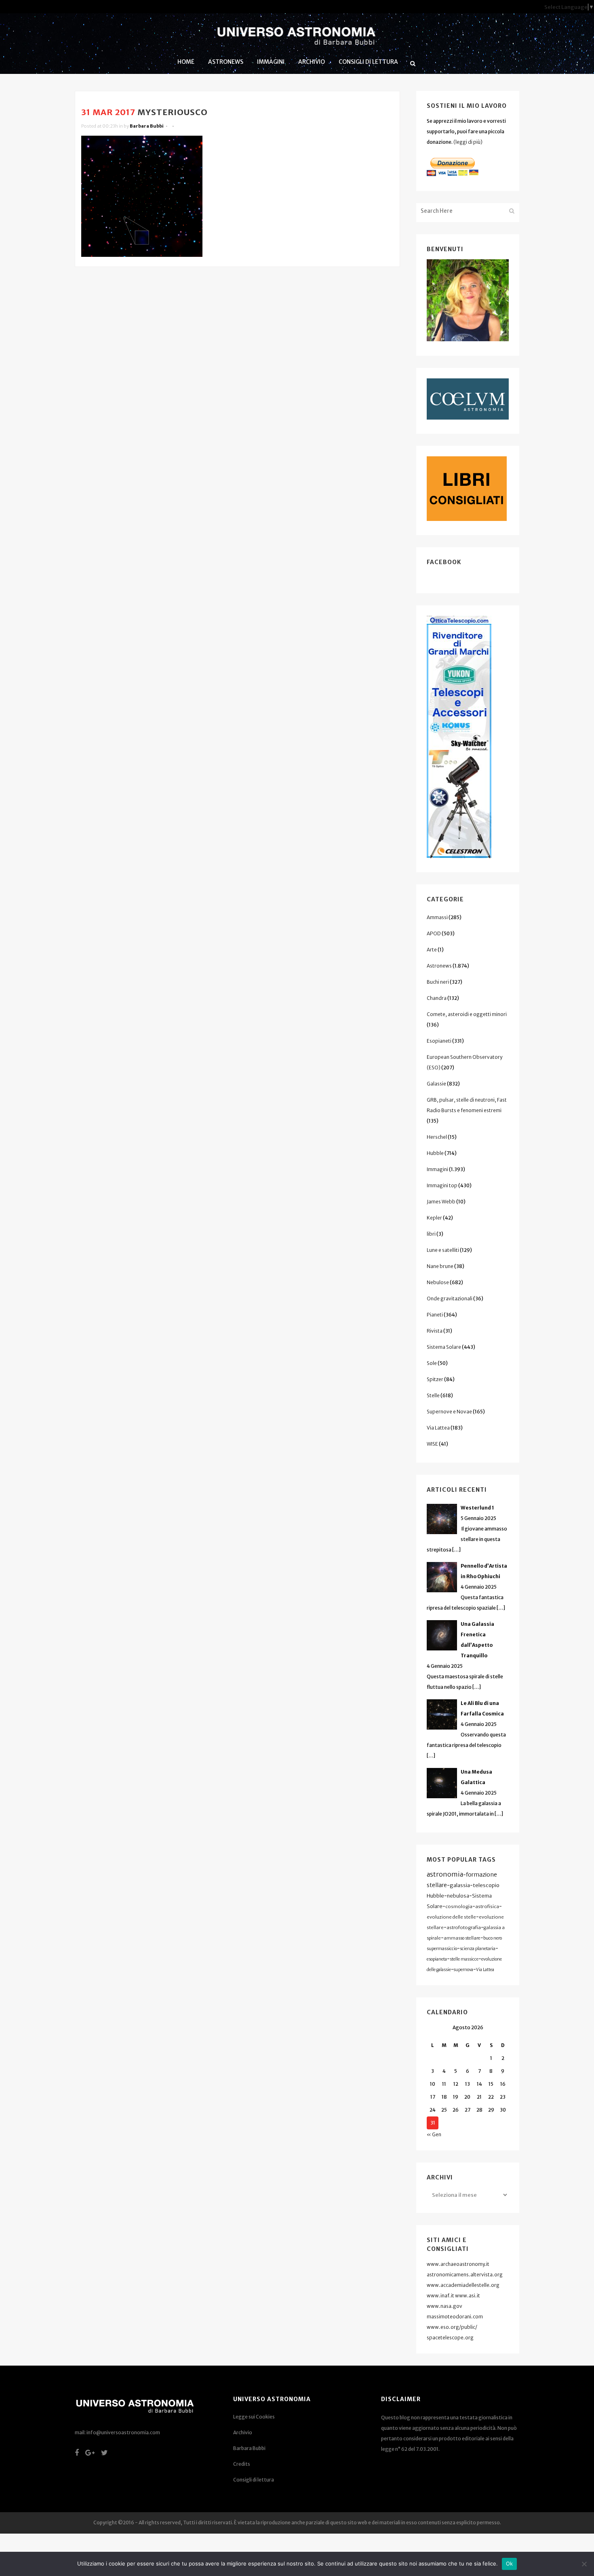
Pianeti (435, 1315)
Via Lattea (438, 1428)
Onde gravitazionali (450, 1298)
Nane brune (440, 1266)
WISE (432, 1444)
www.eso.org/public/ (452, 2327)
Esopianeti (439, 1041)
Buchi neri (438, 982)
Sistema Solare (444, 1347)
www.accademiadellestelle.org (463, 2285)
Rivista (435, 1331)
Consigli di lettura (254, 2480)
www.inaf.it (440, 2296)
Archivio (243, 2432)
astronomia (445, 1874)
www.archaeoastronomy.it (458, 2264)
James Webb (441, 1202)
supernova (463, 1970)
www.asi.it (468, 2296)
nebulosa (458, 1896)
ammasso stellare (462, 1938)
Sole (432, 1363)
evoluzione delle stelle (451, 1917)
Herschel (437, 1137)
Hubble (435, 1153)
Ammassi (437, 917)
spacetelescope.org (450, 2338)
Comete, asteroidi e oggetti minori (467, 1014)
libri (431, 1234)
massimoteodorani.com (455, 2317)
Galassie (436, 1084)
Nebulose (438, 1282)
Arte (432, 950)
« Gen (434, 2134)
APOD (434, 933)
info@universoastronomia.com (123, 2432)
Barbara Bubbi (147, 126)
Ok (510, 2563)
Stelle (433, 1395)
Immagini (437, 1169)
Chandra (437, 998)
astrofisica (487, 1906)
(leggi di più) (468, 142)
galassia (460, 1885)
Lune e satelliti (443, 1250)
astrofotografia (464, 1927)
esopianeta (437, 1959)
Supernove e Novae (449, 1412)
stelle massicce (464, 1959)
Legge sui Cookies (254, 2417)
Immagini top (442, 1185)
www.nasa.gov (444, 2306)
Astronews (439, 966)
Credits (242, 2464)
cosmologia (459, 1906)
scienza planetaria (478, 1949)
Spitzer (435, 1379)
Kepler (434, 1218)
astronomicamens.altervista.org (465, 2275)
